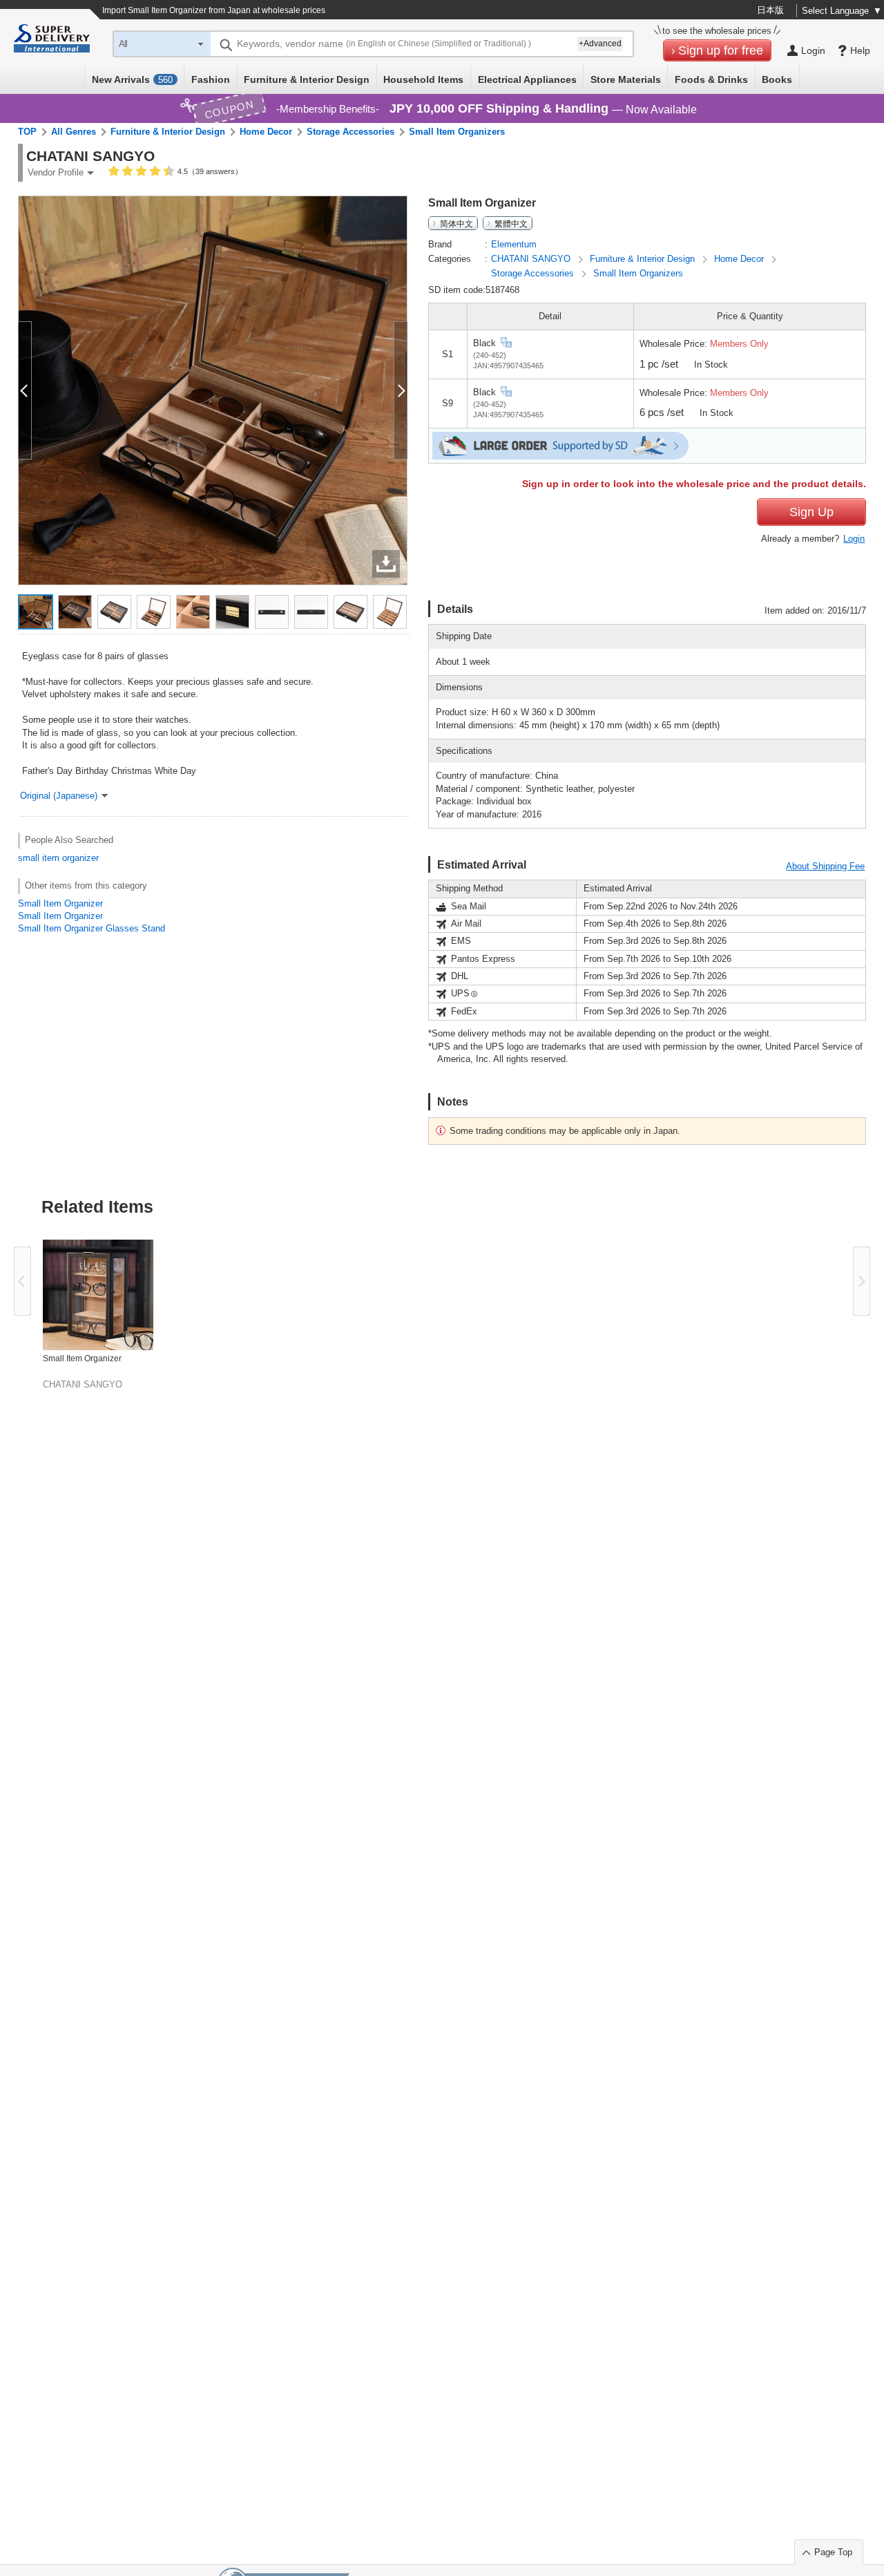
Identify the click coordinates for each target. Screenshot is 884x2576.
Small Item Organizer (60, 903)
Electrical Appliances (527, 79)
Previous (22, 1281)
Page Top (833, 2552)
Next (862, 1281)
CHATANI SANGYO (532, 259)
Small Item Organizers (457, 132)
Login (854, 539)
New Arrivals (132, 79)
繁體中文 (511, 223)
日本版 (770, 10)
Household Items (423, 79)
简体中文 (457, 223)
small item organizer (58, 858)
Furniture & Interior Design (307, 79)
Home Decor (266, 132)
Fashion (211, 79)
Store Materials (626, 79)
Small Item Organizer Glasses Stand (92, 928)
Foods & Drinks (711, 79)
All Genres (74, 132)
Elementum (514, 244)
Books (777, 79)
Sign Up (811, 512)
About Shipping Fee (825, 866)
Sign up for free (721, 50)
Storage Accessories (350, 132)
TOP (27, 132)
